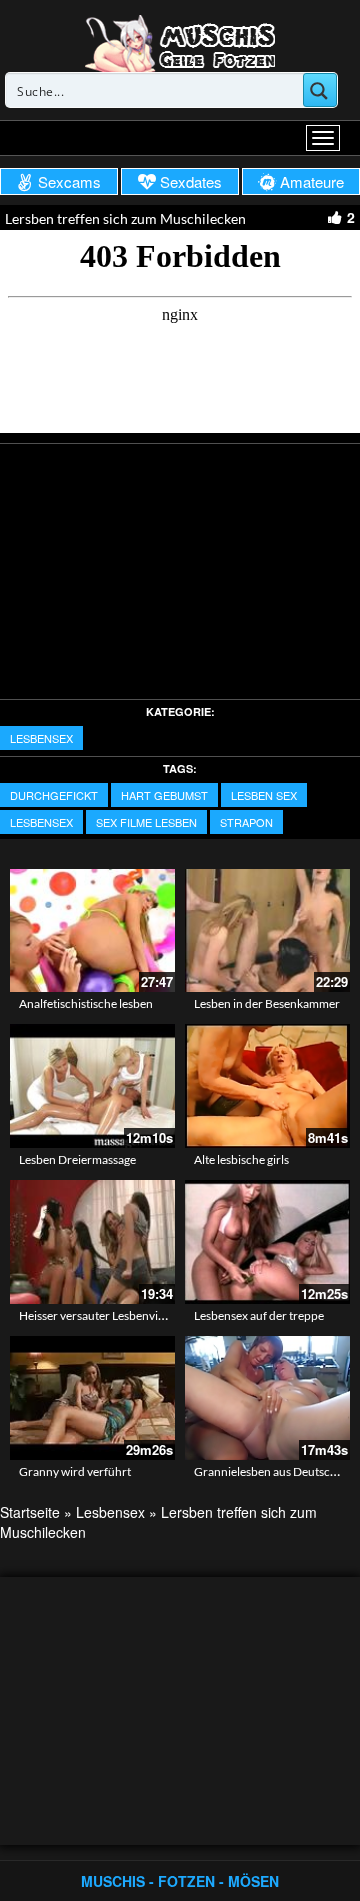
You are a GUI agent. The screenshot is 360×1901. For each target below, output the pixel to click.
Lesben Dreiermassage (77, 1159)
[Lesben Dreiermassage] (92, 1086)
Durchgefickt (54, 795)
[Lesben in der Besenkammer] (267, 931)
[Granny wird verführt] (92, 1395)
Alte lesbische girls (241, 1159)
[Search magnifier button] (320, 90)
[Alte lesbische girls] (267, 1086)
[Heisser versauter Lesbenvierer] (92, 1242)
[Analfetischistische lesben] (92, 931)
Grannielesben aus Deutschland (277, 1471)
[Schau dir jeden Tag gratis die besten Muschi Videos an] (180, 42)
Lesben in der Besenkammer (267, 1003)
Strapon (246, 822)
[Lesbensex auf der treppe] (267, 1242)
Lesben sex (264, 795)
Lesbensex (41, 738)
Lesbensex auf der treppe (259, 1315)
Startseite (30, 1512)
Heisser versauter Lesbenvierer (99, 1315)
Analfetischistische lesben (86, 1003)
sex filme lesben (146, 822)
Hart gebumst (164, 795)
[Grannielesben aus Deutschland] (267, 1395)
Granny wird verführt (75, 1471)
